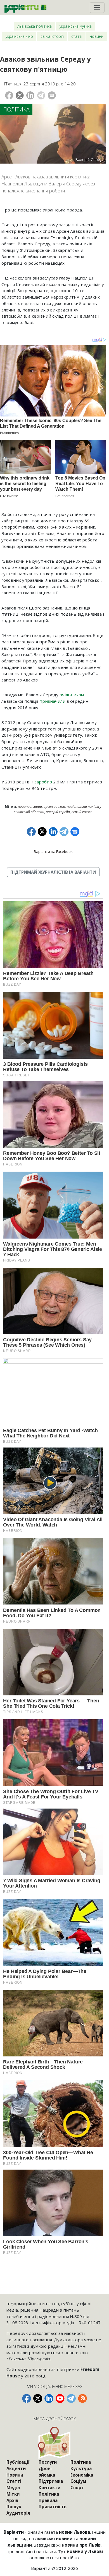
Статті (77, 36)
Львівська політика (35, 26)
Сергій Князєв (82, 812)
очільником (72, 695)
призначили (52, 701)
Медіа (13, 2487)
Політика (16, 109)
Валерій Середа (58, 812)
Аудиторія (18, 2513)
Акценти (16, 2468)
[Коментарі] (52, 95)
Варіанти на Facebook (53, 851)
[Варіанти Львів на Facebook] (27, 2398)
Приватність (53, 2507)
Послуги (48, 2462)
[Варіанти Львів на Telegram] (71, 2398)
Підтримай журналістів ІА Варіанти (53, 872)
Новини (97, 36)
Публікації (18, 2462)
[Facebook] (9, 95)
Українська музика (76, 26)
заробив (43, 782)
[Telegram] (41, 95)
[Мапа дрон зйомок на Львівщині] (55, 2443)
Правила (48, 2500)
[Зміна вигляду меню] (97, 8)
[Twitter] (20, 95)
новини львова (30, 807)
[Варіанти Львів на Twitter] (38, 2398)
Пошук (14, 2507)
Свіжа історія (52, 36)
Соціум (78, 2481)
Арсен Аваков (54, 807)
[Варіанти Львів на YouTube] (60, 2398)
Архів (12, 2500)
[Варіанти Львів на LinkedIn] (49, 2398)
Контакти (49, 2487)
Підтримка (51, 2481)
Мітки (13, 2494)
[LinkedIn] (30, 95)
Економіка (82, 2475)
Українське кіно (19, 36)
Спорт (77, 2487)
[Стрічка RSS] (82, 2398)
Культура (81, 2468)
